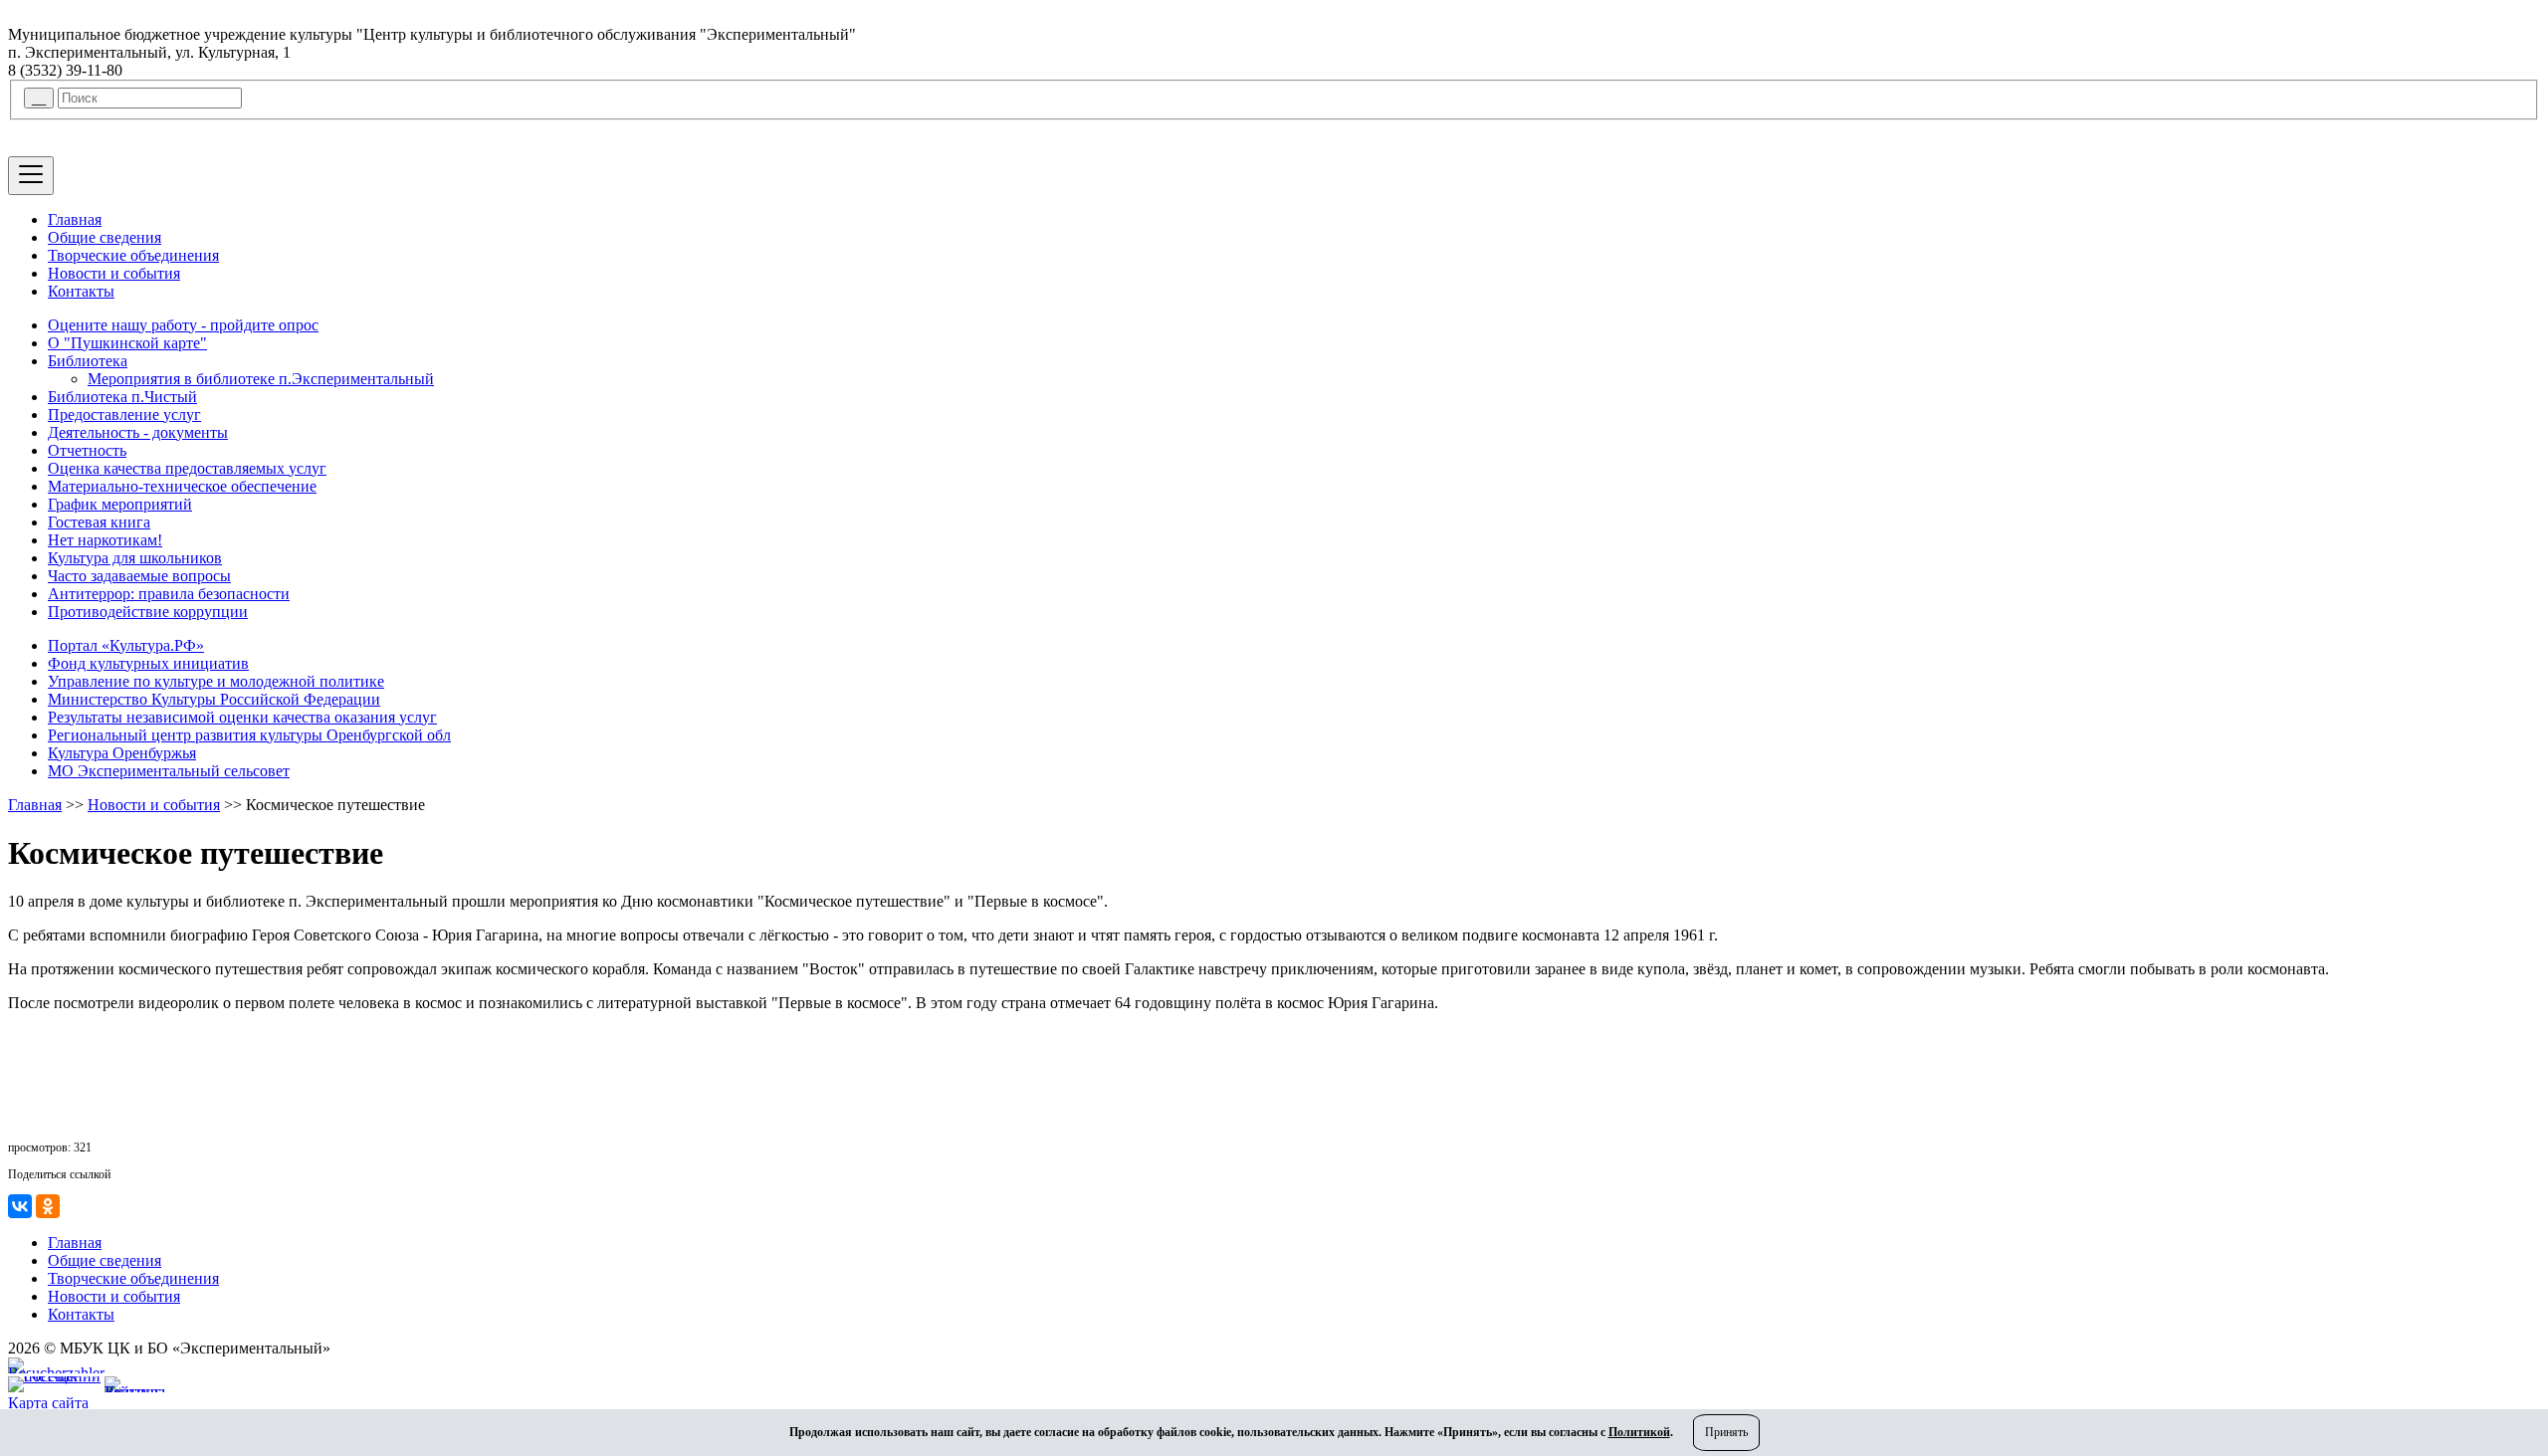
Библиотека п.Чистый (122, 397)
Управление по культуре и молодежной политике (216, 681)
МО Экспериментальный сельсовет (169, 771)
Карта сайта (48, 1403)
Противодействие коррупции (148, 612)
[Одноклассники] (48, 1206)
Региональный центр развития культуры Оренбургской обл (249, 735)
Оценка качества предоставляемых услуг (187, 468)
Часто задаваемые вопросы (139, 576)
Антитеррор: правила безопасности (169, 594)
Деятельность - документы (138, 432)
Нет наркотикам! (105, 540)
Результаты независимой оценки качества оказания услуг (242, 717)
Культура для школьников (135, 558)
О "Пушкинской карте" (127, 343)
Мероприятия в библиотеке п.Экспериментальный (261, 379)
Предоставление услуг (124, 415)
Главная (75, 219)
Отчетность (87, 450)
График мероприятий (120, 504)
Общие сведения (105, 237)
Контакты (81, 291)
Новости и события (114, 273)
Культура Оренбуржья (122, 753)
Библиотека (88, 361)
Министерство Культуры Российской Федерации (214, 699)
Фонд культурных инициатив (148, 663)
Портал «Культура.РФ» (126, 645)
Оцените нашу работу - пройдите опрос (183, 325)
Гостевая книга (99, 522)
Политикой (1639, 1432)
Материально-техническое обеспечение (182, 486)
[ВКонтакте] (20, 1206)
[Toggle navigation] (31, 176)
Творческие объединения (133, 255)
